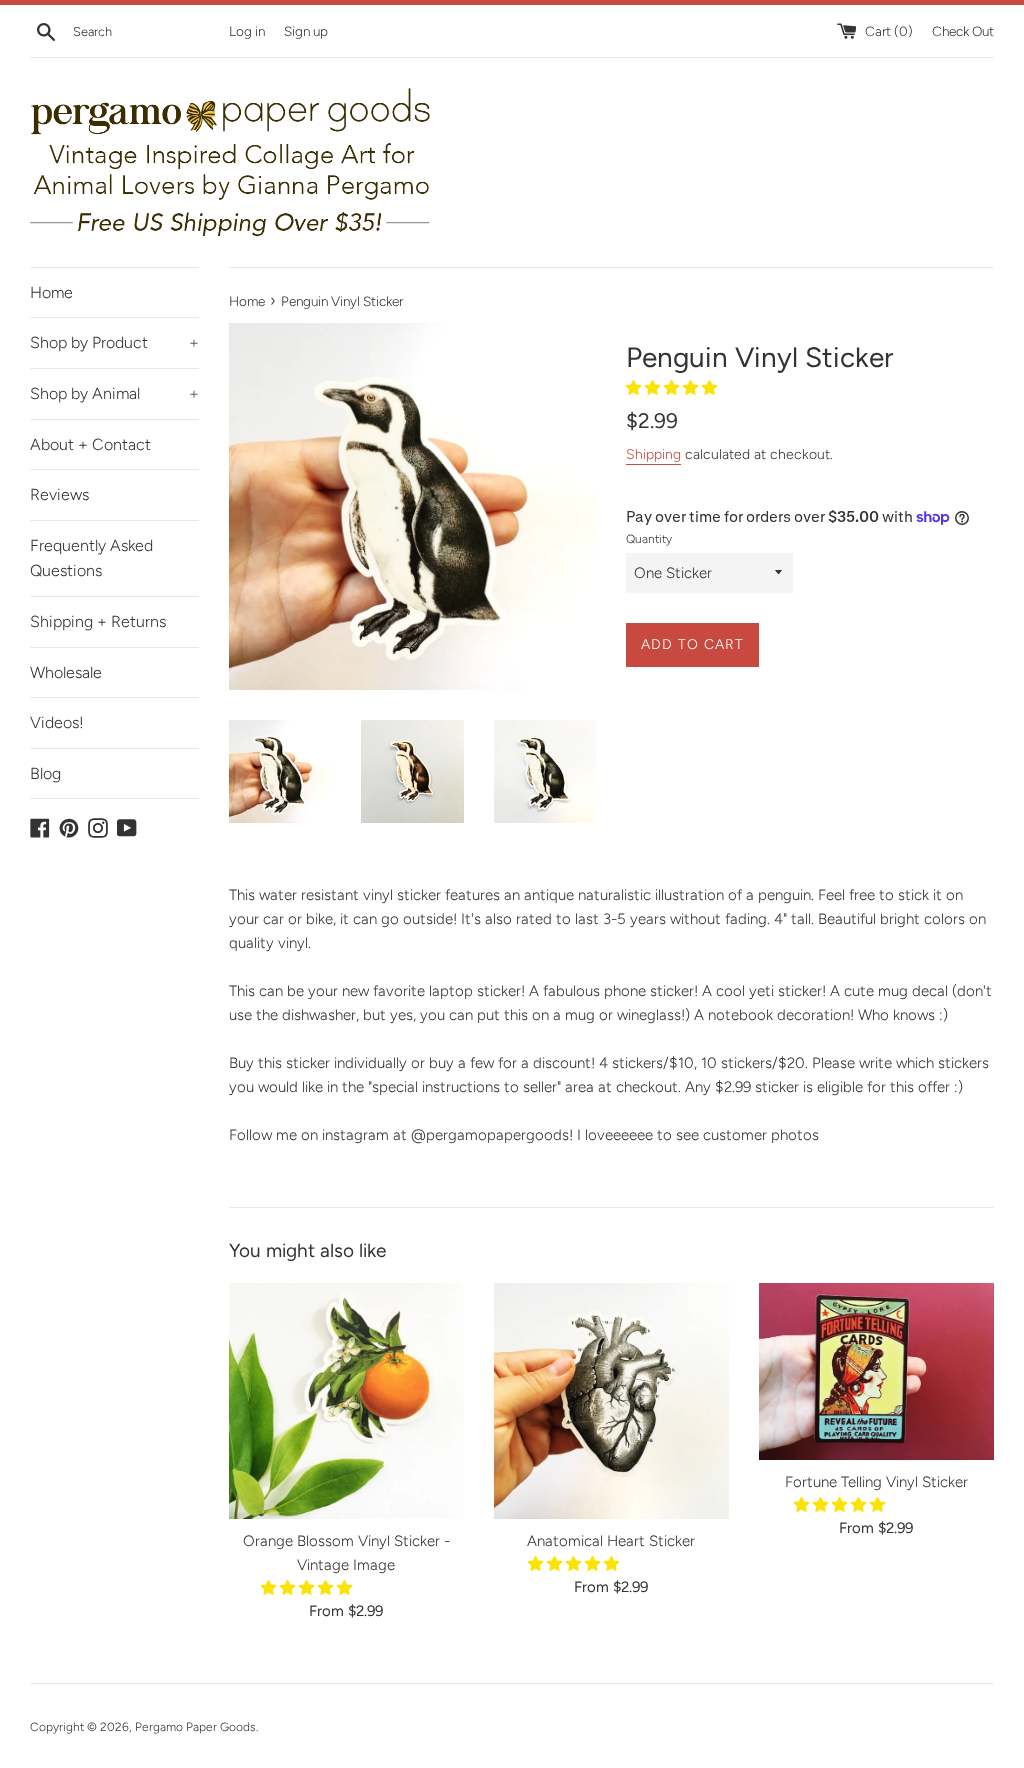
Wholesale (66, 672)
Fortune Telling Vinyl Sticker (876, 1482)
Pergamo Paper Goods (195, 1727)
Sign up (306, 31)
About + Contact (90, 444)
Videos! (57, 722)
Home (51, 292)
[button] (673, 388)
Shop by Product (114, 342)
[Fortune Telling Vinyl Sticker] (876, 1371)
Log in (247, 31)
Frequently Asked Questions (91, 558)
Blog (45, 773)
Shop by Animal (114, 393)
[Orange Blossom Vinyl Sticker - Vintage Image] (346, 1400)
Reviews (59, 494)
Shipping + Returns (98, 621)
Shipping (653, 454)
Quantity (649, 539)
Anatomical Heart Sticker (611, 1541)
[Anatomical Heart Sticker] (611, 1400)
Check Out (963, 31)
